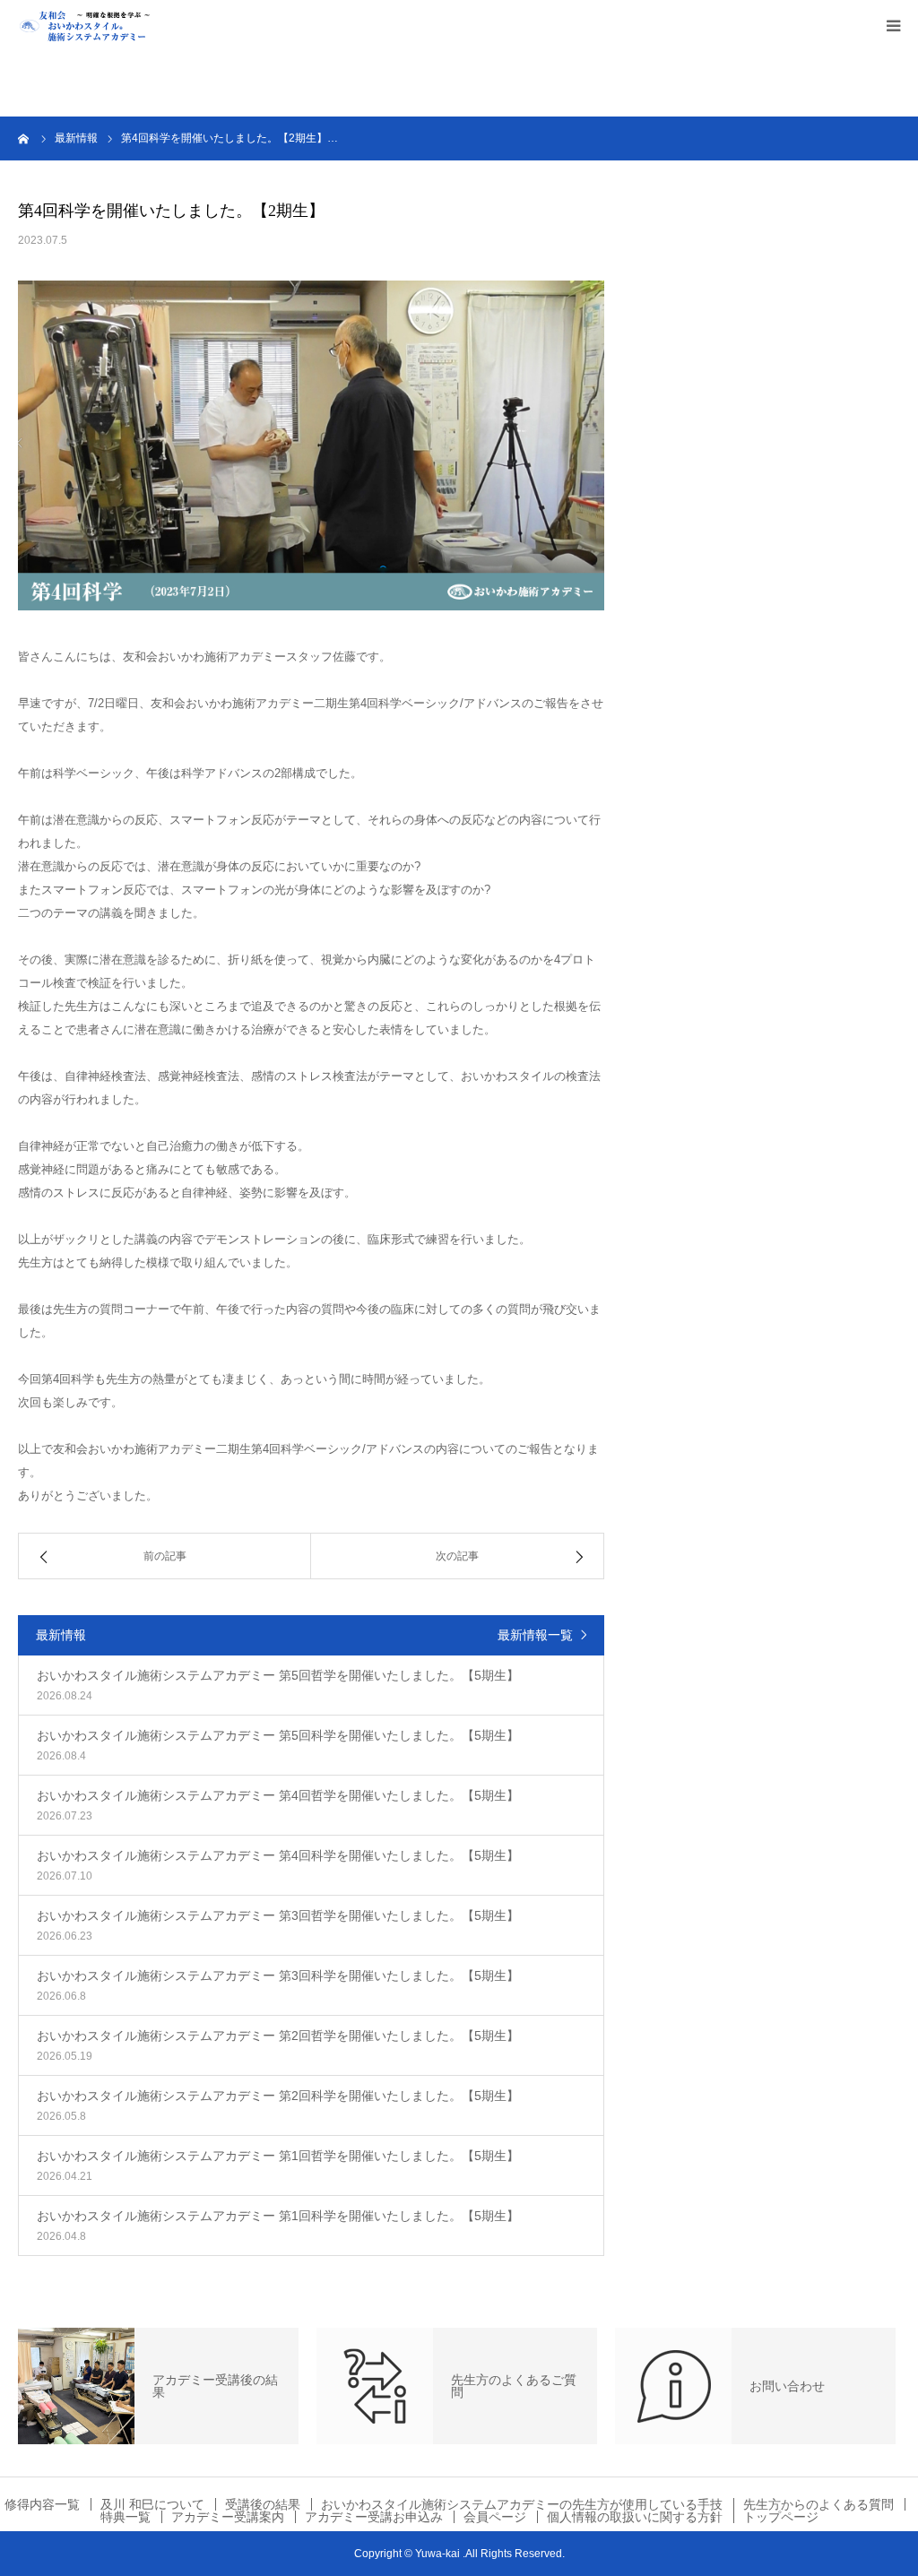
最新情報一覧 (535, 1635)
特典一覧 (126, 2517)
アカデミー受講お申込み (374, 2517)
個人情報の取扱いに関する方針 (635, 2517)
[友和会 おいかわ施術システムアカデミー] (108, 25)
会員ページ (495, 2517)
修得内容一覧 (42, 2504)
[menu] (893, 25)
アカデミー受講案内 (228, 2517)
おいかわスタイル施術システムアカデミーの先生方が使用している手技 (522, 2504)
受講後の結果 (263, 2504)
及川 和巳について (152, 2504)
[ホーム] (24, 138)
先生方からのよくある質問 (818, 2504)
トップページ (781, 2517)
